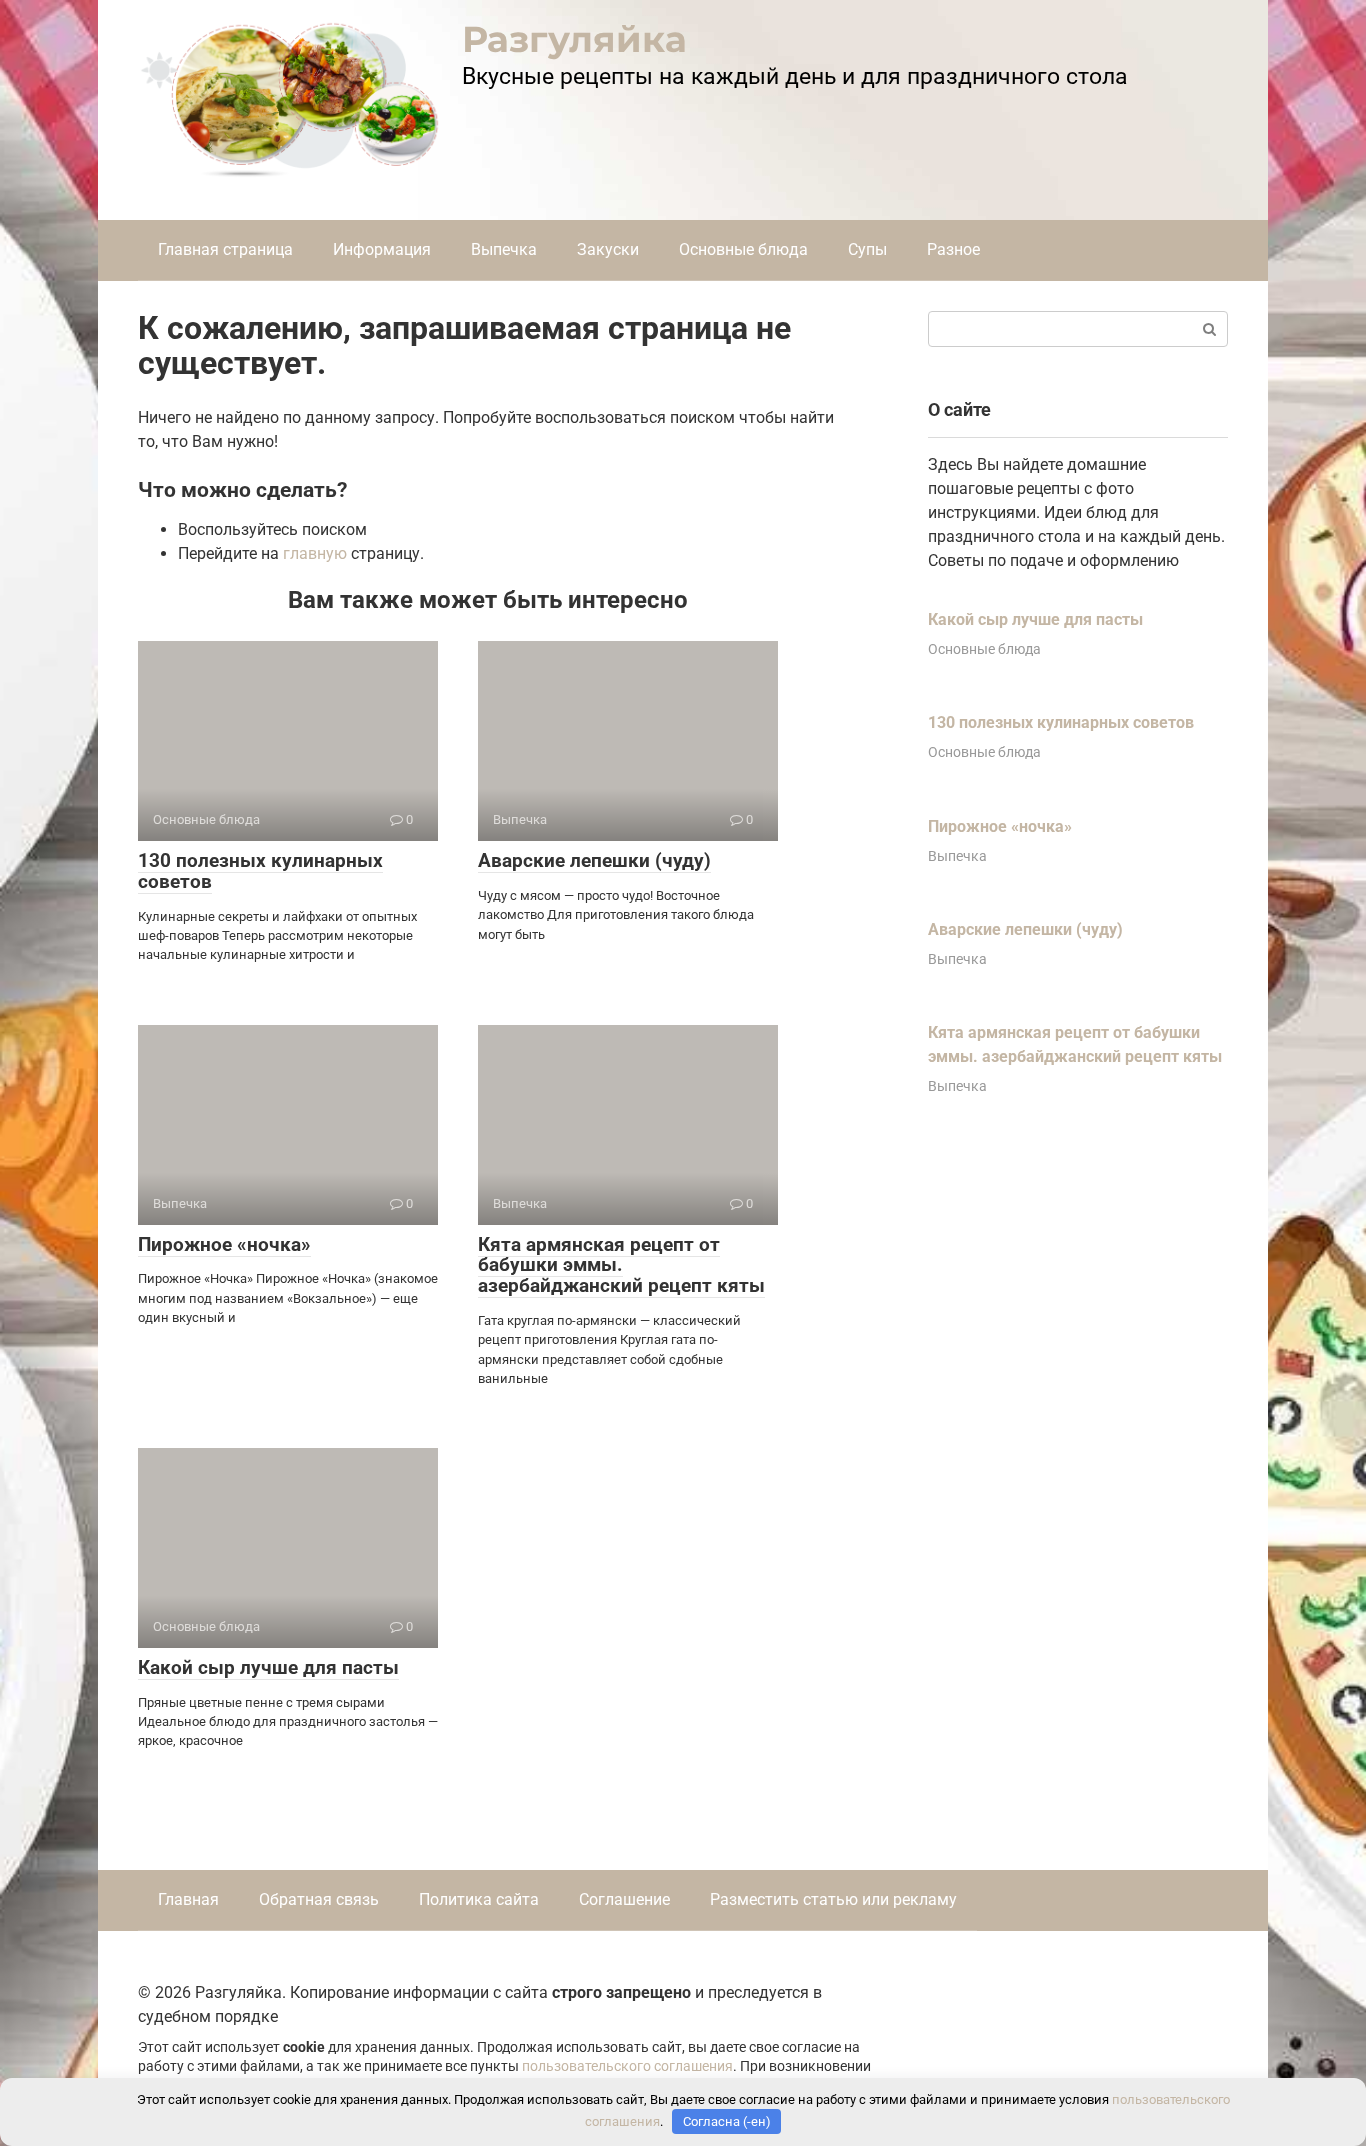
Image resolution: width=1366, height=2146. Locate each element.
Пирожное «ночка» (224, 1244)
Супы (867, 249)
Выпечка (504, 249)
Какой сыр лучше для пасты (268, 1667)
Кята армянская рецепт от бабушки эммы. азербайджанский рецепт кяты (621, 1265)
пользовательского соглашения (627, 2066)
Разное (953, 249)
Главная (188, 1899)
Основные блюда (743, 249)
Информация (382, 249)
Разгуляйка (574, 39)
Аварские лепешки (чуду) (594, 860)
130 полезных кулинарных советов (260, 871)
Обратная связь (319, 1899)
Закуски (608, 249)
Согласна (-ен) (727, 2121)
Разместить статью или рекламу (833, 1899)
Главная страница (225, 249)
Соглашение (624, 1899)
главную (315, 553)
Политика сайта (479, 1899)
